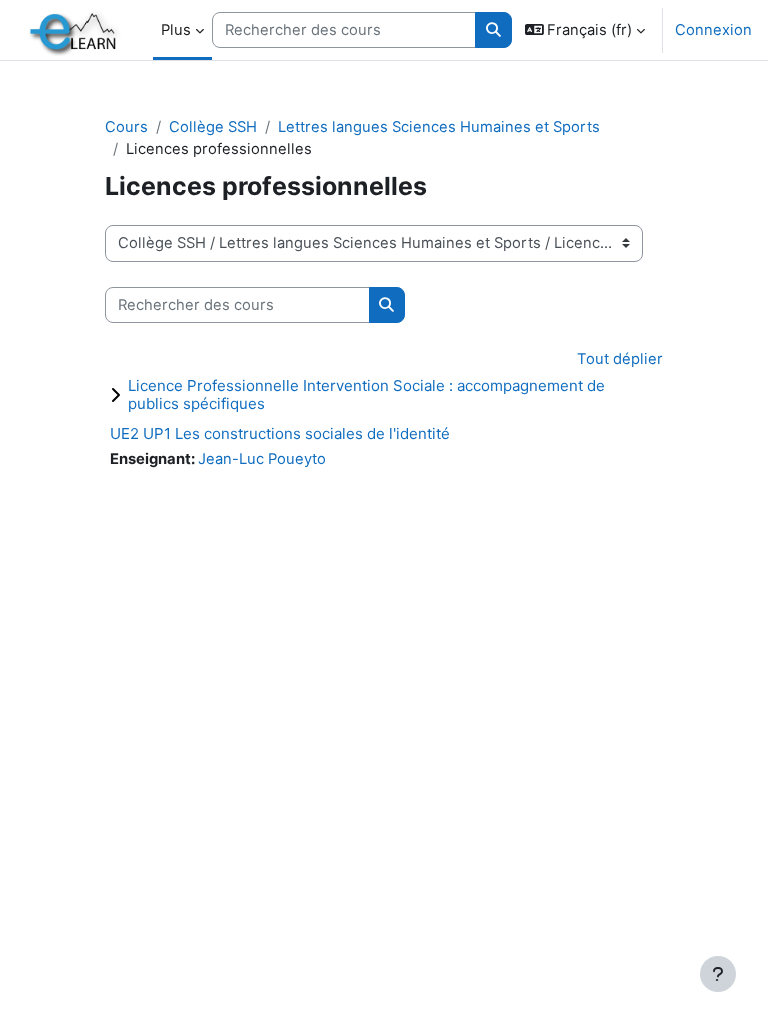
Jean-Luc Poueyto (262, 459)
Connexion (713, 30)
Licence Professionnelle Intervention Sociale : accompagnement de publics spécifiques (366, 394)
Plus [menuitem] (176, 30)
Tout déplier (620, 359)
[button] (585, 30)
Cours (126, 127)
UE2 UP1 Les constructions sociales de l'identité (280, 433)
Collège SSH (213, 127)
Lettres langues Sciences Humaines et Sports (439, 127)
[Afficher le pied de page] (718, 974)
